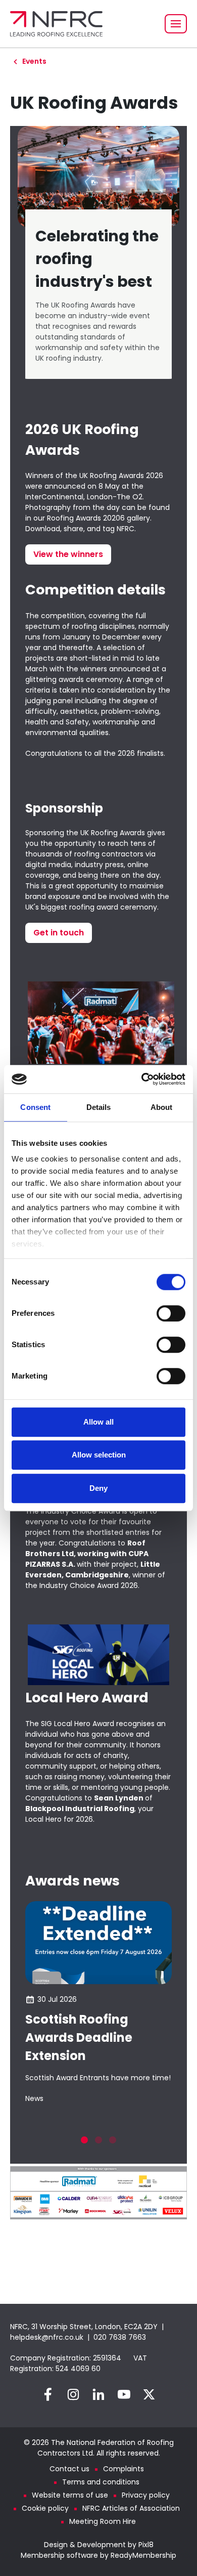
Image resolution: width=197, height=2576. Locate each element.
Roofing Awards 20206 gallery (98, 518)
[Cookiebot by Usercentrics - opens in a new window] (142, 1079)
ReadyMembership (143, 2555)
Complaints (124, 2469)
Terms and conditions (101, 2482)
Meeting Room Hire (103, 2521)
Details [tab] (99, 1107)
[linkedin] (98, 2394)
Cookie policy (45, 2508)
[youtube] (124, 2394)
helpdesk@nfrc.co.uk (47, 2337)
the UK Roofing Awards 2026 (114, 476)
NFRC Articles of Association (131, 2508)
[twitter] (149, 2394)
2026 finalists (141, 753)
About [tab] (162, 1107)
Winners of (45, 476)
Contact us (69, 2469)
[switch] (171, 1313)
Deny (98, 1488)
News (34, 2098)
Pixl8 (146, 2545)
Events (34, 61)
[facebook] (48, 2394)
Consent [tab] (35, 1107)
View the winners (68, 554)
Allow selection (99, 1455)
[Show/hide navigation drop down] (176, 24)
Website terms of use (70, 2495)
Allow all (98, 1422)
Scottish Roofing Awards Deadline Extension (79, 2037)
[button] (84, 2140)
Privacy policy (146, 2495)
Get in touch (59, 933)
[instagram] (73, 2394)
